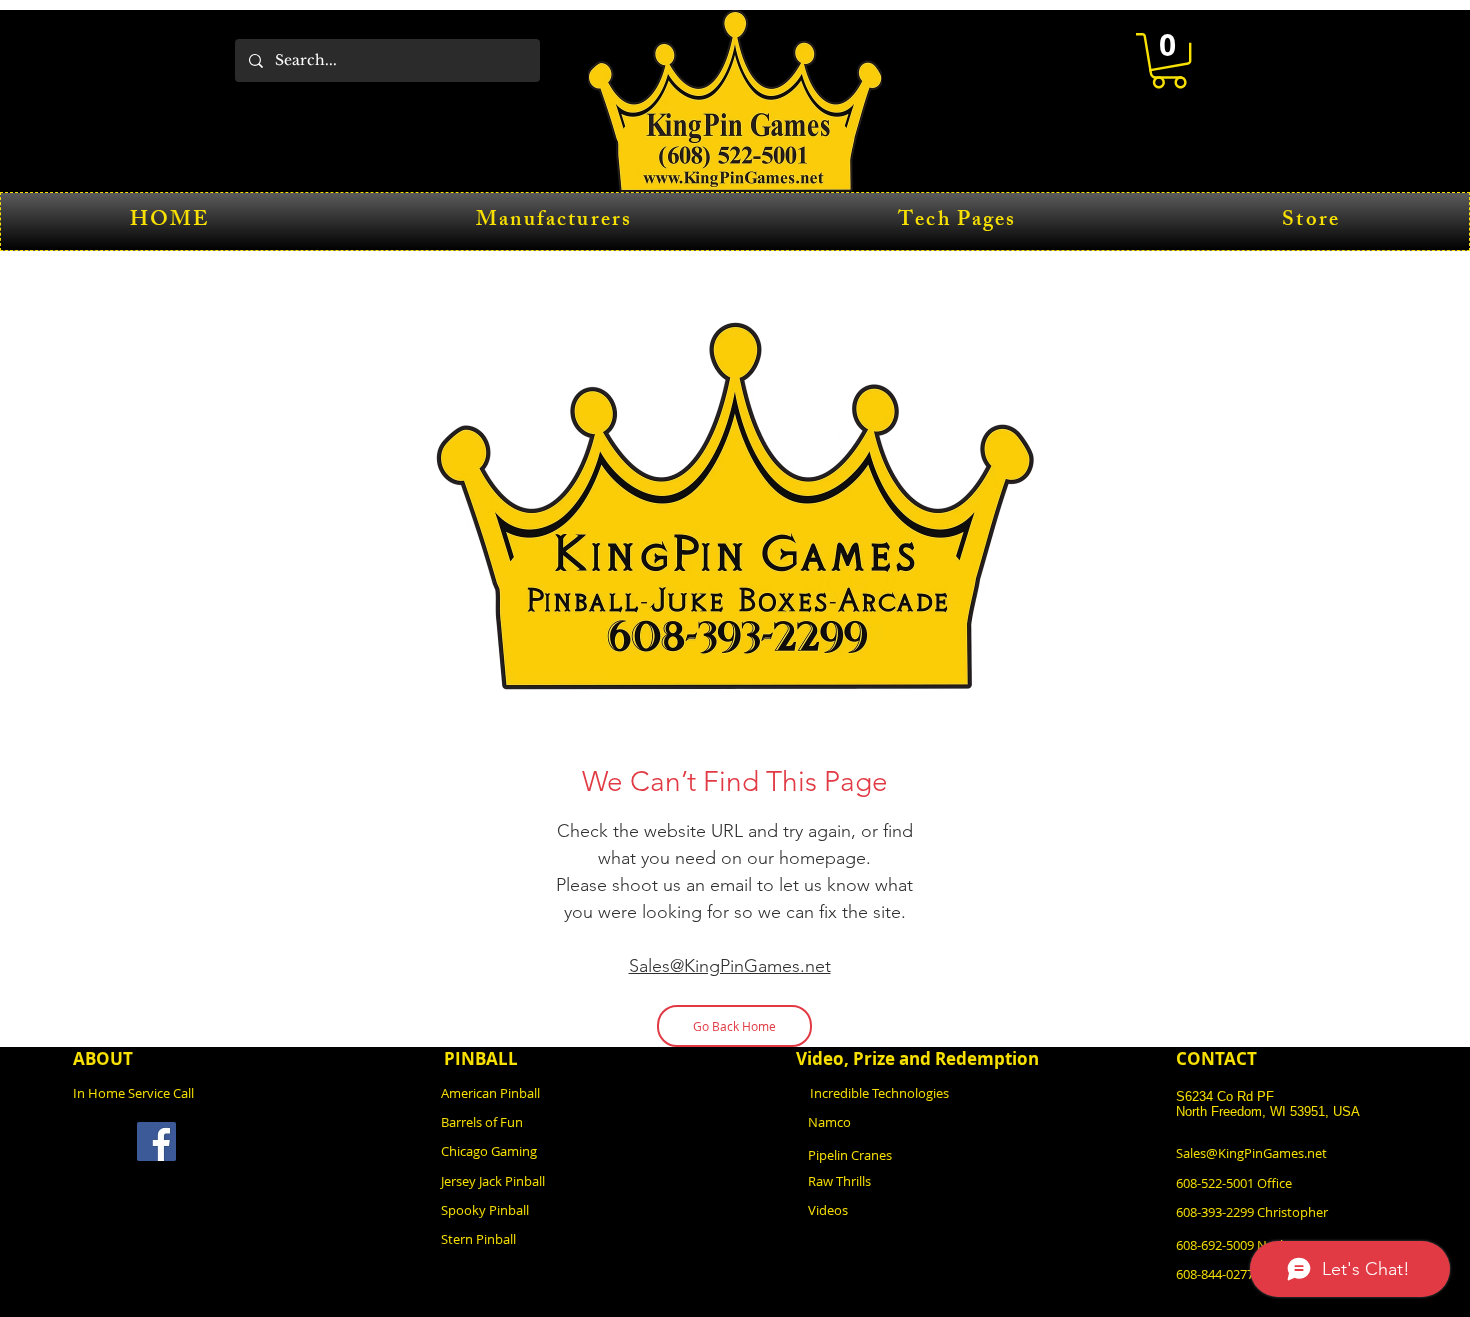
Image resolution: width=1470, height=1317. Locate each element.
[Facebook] (156, 1141)
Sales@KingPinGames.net (730, 966)
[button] (1169, 60)
